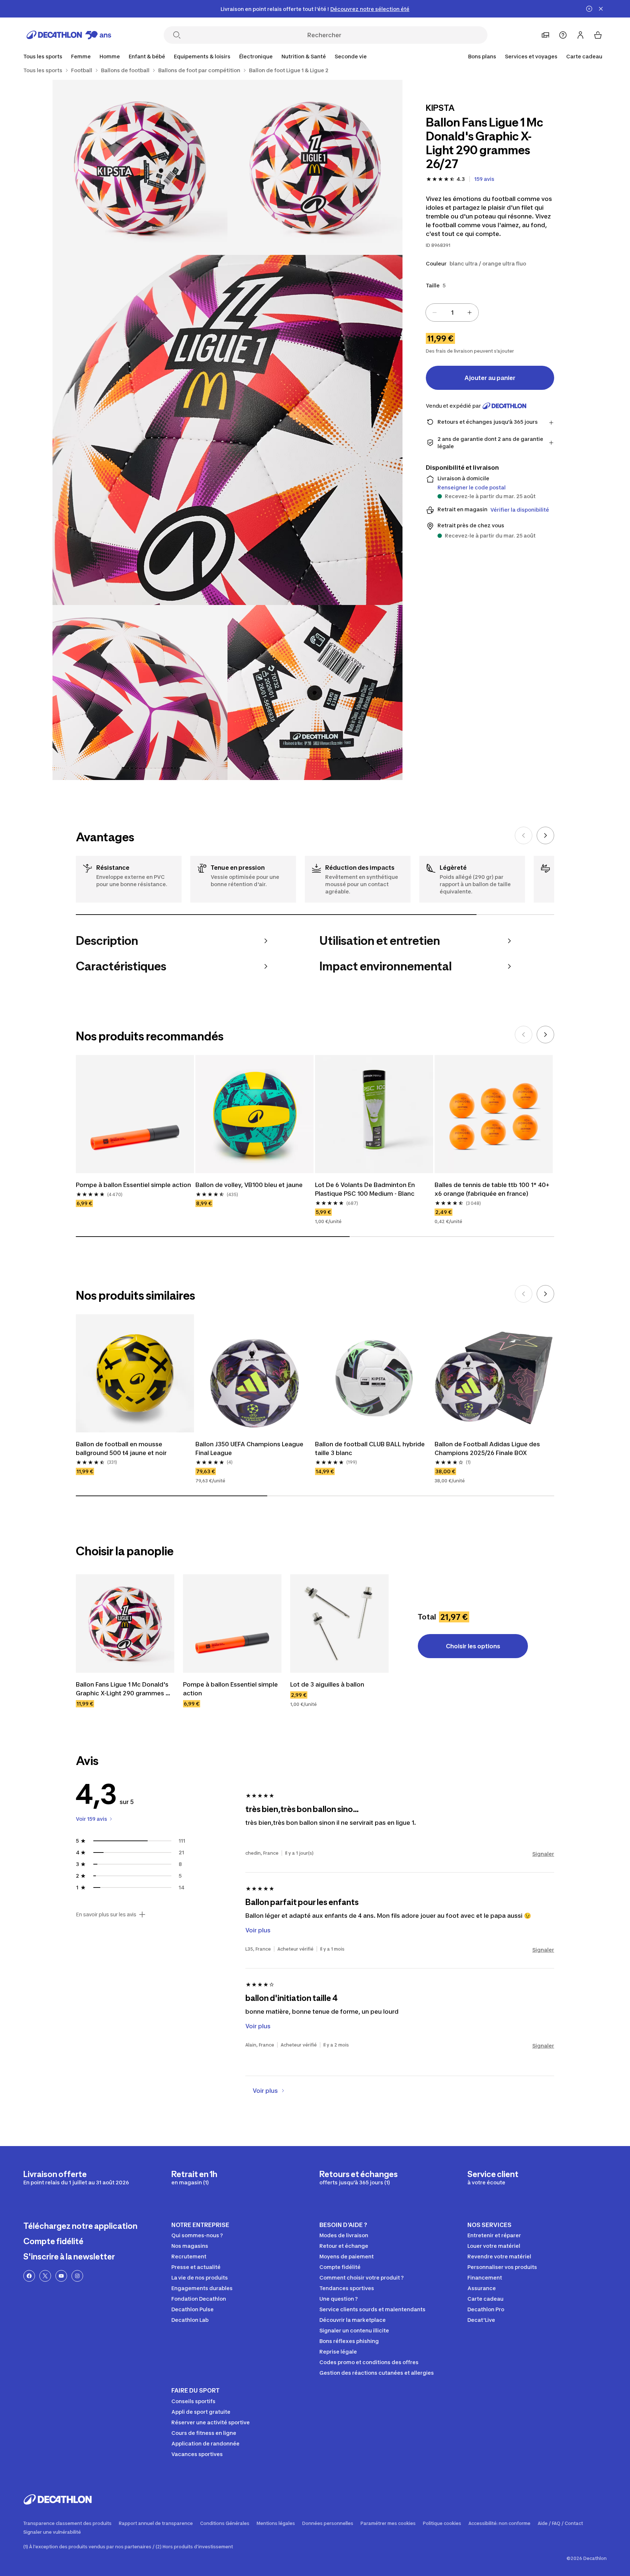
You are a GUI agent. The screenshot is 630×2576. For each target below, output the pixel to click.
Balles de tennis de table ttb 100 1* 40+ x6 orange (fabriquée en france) (493, 1189)
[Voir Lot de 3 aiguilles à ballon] (339, 1623)
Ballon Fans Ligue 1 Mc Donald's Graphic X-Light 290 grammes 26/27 (123, 1689)
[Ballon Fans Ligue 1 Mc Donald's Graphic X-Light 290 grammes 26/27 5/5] (315, 693)
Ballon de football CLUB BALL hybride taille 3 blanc (371, 1448)
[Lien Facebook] (29, 2276)
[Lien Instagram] (77, 2276)
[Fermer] (601, 9)
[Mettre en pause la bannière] (589, 9)
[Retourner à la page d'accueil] (69, 35)
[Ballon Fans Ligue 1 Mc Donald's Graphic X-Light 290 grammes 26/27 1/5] (315, 167)
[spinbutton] (452, 313)
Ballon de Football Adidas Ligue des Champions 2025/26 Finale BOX (488, 1448)
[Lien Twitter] (45, 2276)
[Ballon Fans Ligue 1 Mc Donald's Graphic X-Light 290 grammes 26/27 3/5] (227, 430)
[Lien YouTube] (61, 2276)
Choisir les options (473, 1646)
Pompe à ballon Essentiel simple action (133, 1185)
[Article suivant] (545, 835)
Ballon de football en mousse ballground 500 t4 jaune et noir (121, 1448)
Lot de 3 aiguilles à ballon (327, 1684)
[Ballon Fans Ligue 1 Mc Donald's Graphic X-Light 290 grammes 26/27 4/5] (140, 693)
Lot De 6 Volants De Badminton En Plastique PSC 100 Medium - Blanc (366, 1189)
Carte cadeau (584, 56)
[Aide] (563, 35)
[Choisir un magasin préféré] (545, 35)
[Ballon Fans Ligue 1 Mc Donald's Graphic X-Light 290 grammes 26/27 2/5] (140, 167)
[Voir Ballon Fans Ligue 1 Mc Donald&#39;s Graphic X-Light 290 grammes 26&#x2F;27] (125, 1623)
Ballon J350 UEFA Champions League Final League (250, 1448)
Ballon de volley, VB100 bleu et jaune (249, 1185)
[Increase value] (470, 313)
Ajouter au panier (490, 378)
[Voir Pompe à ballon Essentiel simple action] (232, 1623)
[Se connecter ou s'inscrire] (580, 35)
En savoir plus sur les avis (106, 1914)
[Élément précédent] (524, 835)
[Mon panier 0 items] (598, 35)
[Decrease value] (435, 313)
